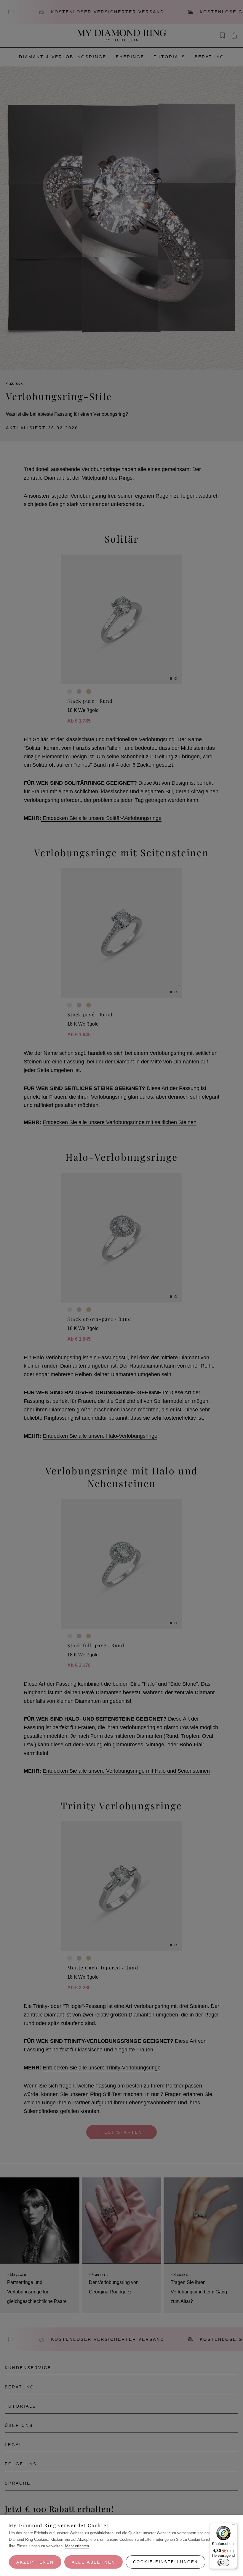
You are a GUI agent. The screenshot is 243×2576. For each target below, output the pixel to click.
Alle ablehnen (93, 2562)
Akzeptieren (35, 2562)
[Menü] (234, 2526)
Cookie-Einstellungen (166, 2562)
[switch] (223, 2562)
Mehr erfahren (77, 2546)
